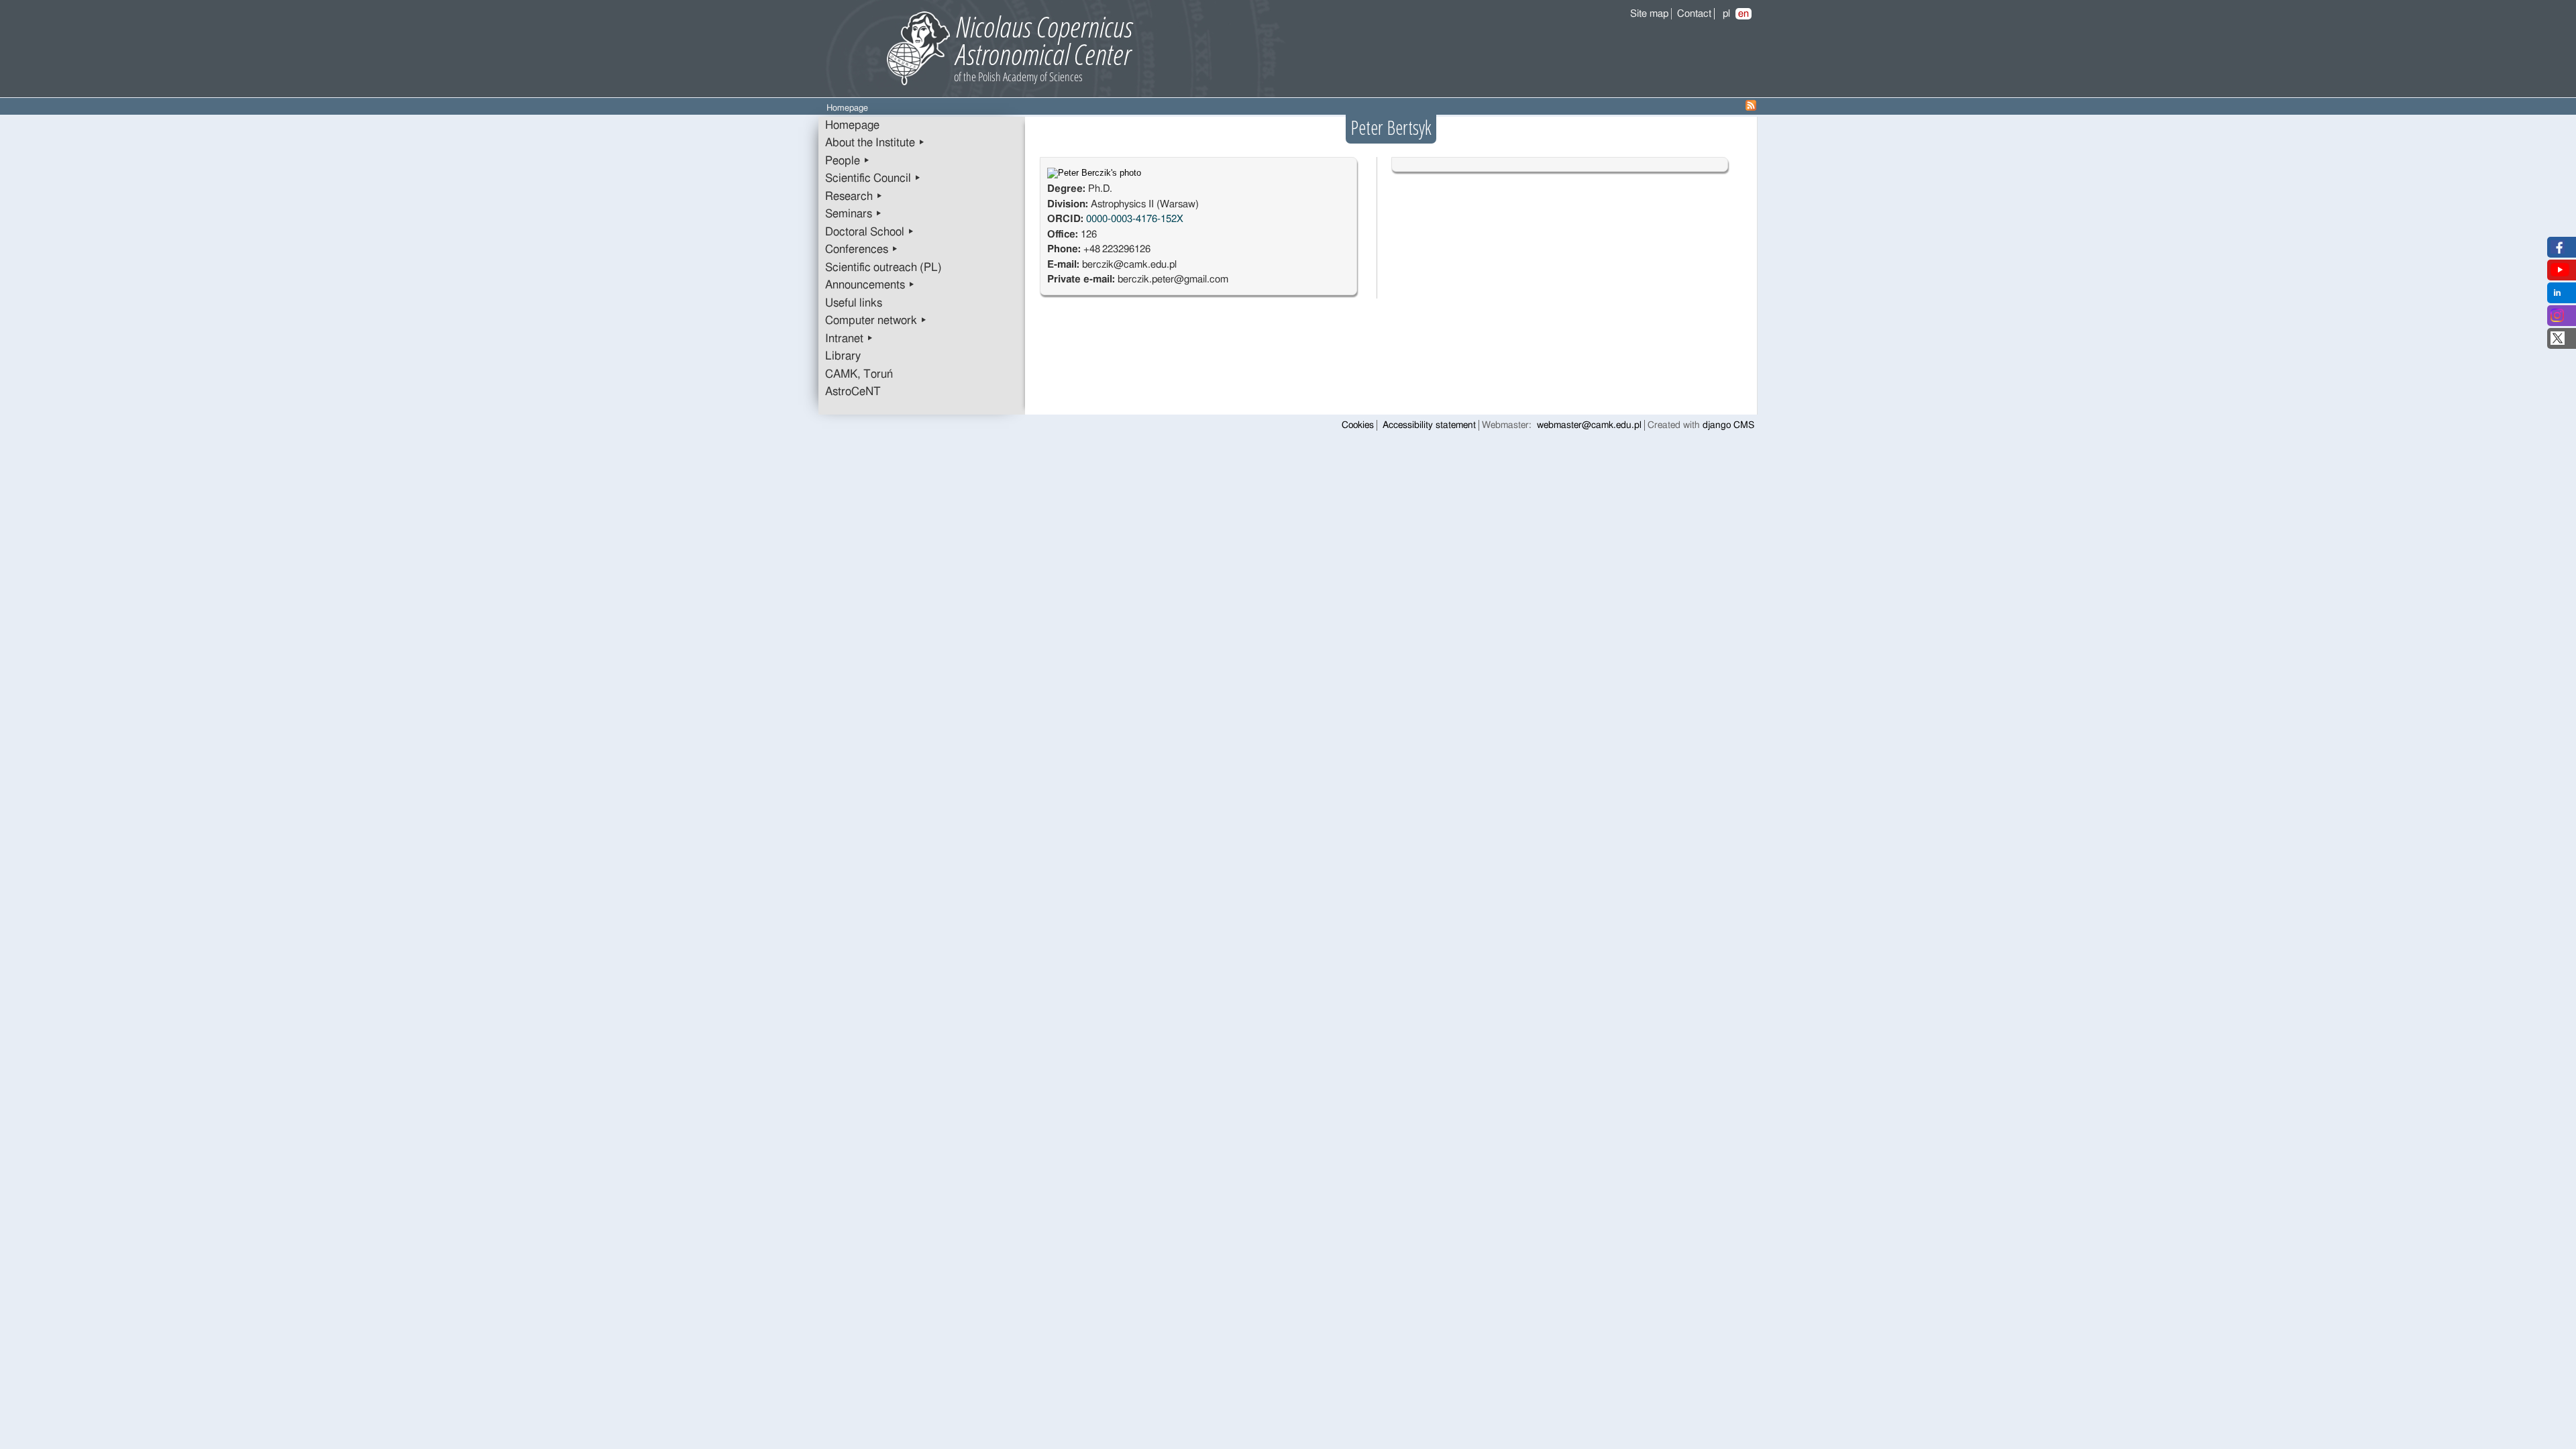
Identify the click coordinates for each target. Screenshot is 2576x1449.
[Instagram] (2557, 319)
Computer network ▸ (876, 321)
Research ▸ (854, 197)
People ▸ (848, 161)
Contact (1694, 14)
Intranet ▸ (849, 339)
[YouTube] (2560, 273)
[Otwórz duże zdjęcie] (1094, 173)
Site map (1649, 14)
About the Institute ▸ (875, 143)
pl (1726, 14)
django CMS (1728, 425)
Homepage (852, 125)
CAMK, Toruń (859, 374)
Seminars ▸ (854, 214)
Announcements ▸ (870, 285)
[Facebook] (2558, 251)
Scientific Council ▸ (873, 178)
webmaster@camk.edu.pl (1589, 425)
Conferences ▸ (862, 250)
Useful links (854, 303)
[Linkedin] (2557, 296)
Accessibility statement (1429, 425)
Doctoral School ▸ (870, 232)
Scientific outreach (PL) (883, 268)
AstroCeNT (853, 392)
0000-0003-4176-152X (1135, 219)
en (1743, 14)
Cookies (1358, 425)
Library (843, 356)
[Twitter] (2558, 342)
